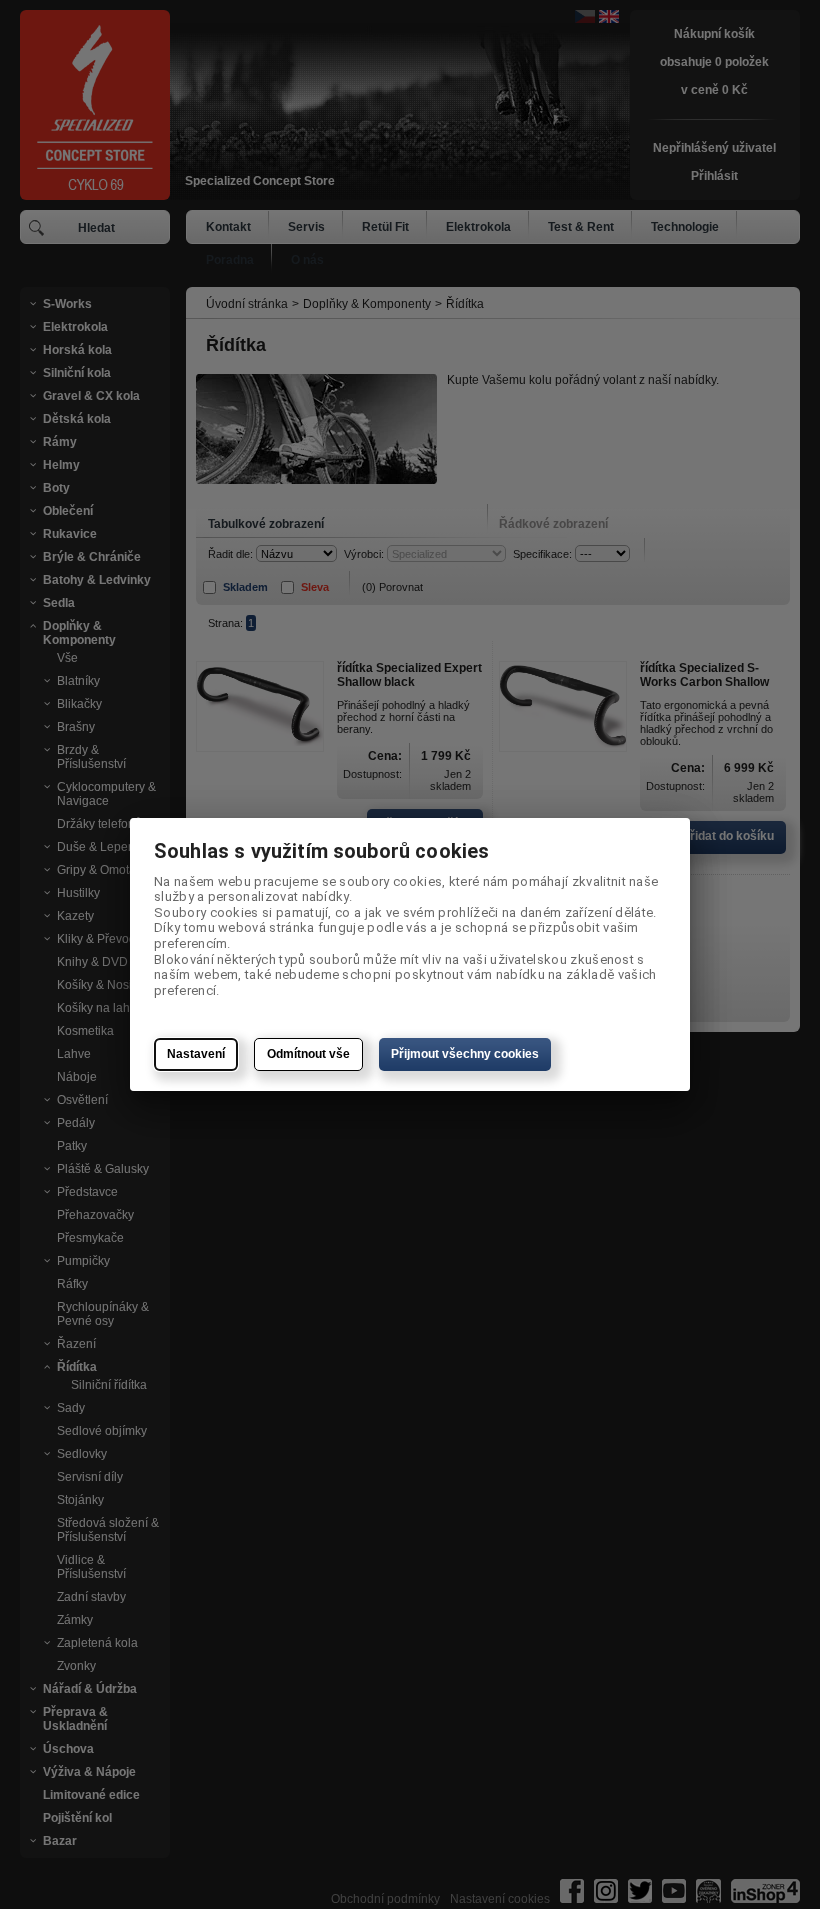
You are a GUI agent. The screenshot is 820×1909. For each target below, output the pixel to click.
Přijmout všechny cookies (465, 1054)
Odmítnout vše (308, 1054)
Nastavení (196, 1054)
